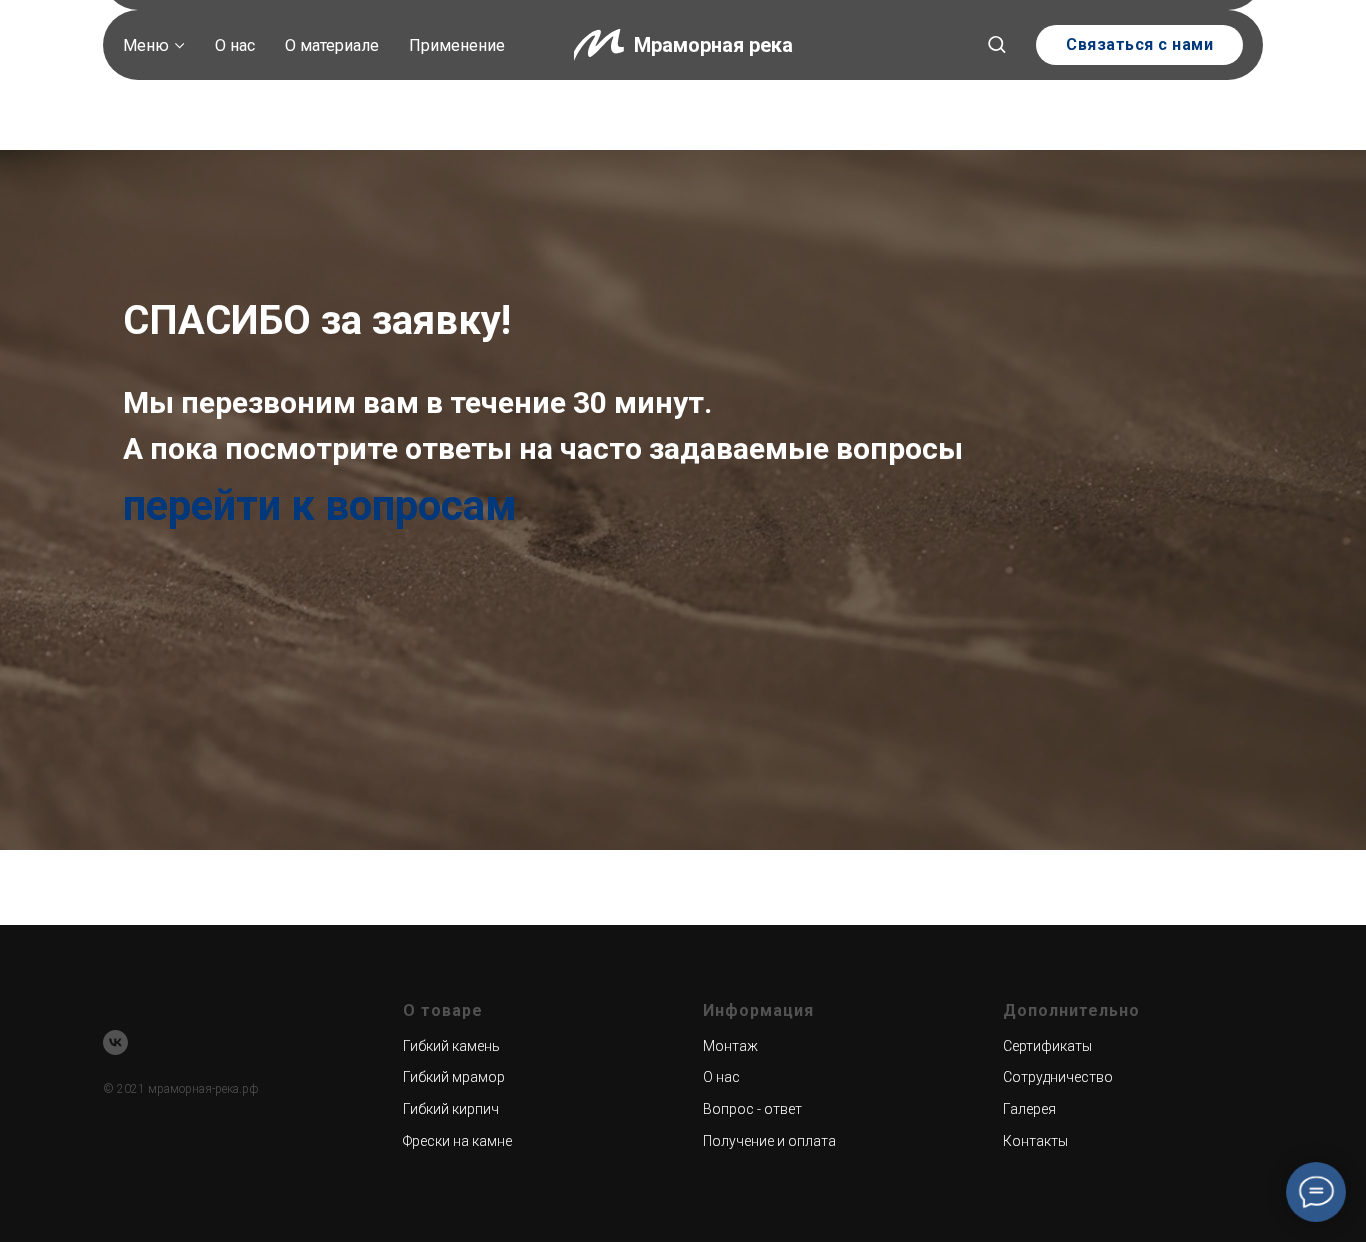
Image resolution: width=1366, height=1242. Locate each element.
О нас (235, 45)
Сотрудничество (1058, 1077)
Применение (457, 45)
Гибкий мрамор (454, 1077)
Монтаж (730, 1046)
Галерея (1029, 1109)
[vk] (115, 1042)
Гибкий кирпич (451, 1109)
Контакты (1035, 1141)
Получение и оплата (769, 1141)
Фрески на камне (457, 1141)
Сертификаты (1047, 1046)
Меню (146, 45)
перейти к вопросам (320, 505)
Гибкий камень (451, 1046)
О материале (332, 45)
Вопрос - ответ (752, 1109)
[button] (996, 43)
